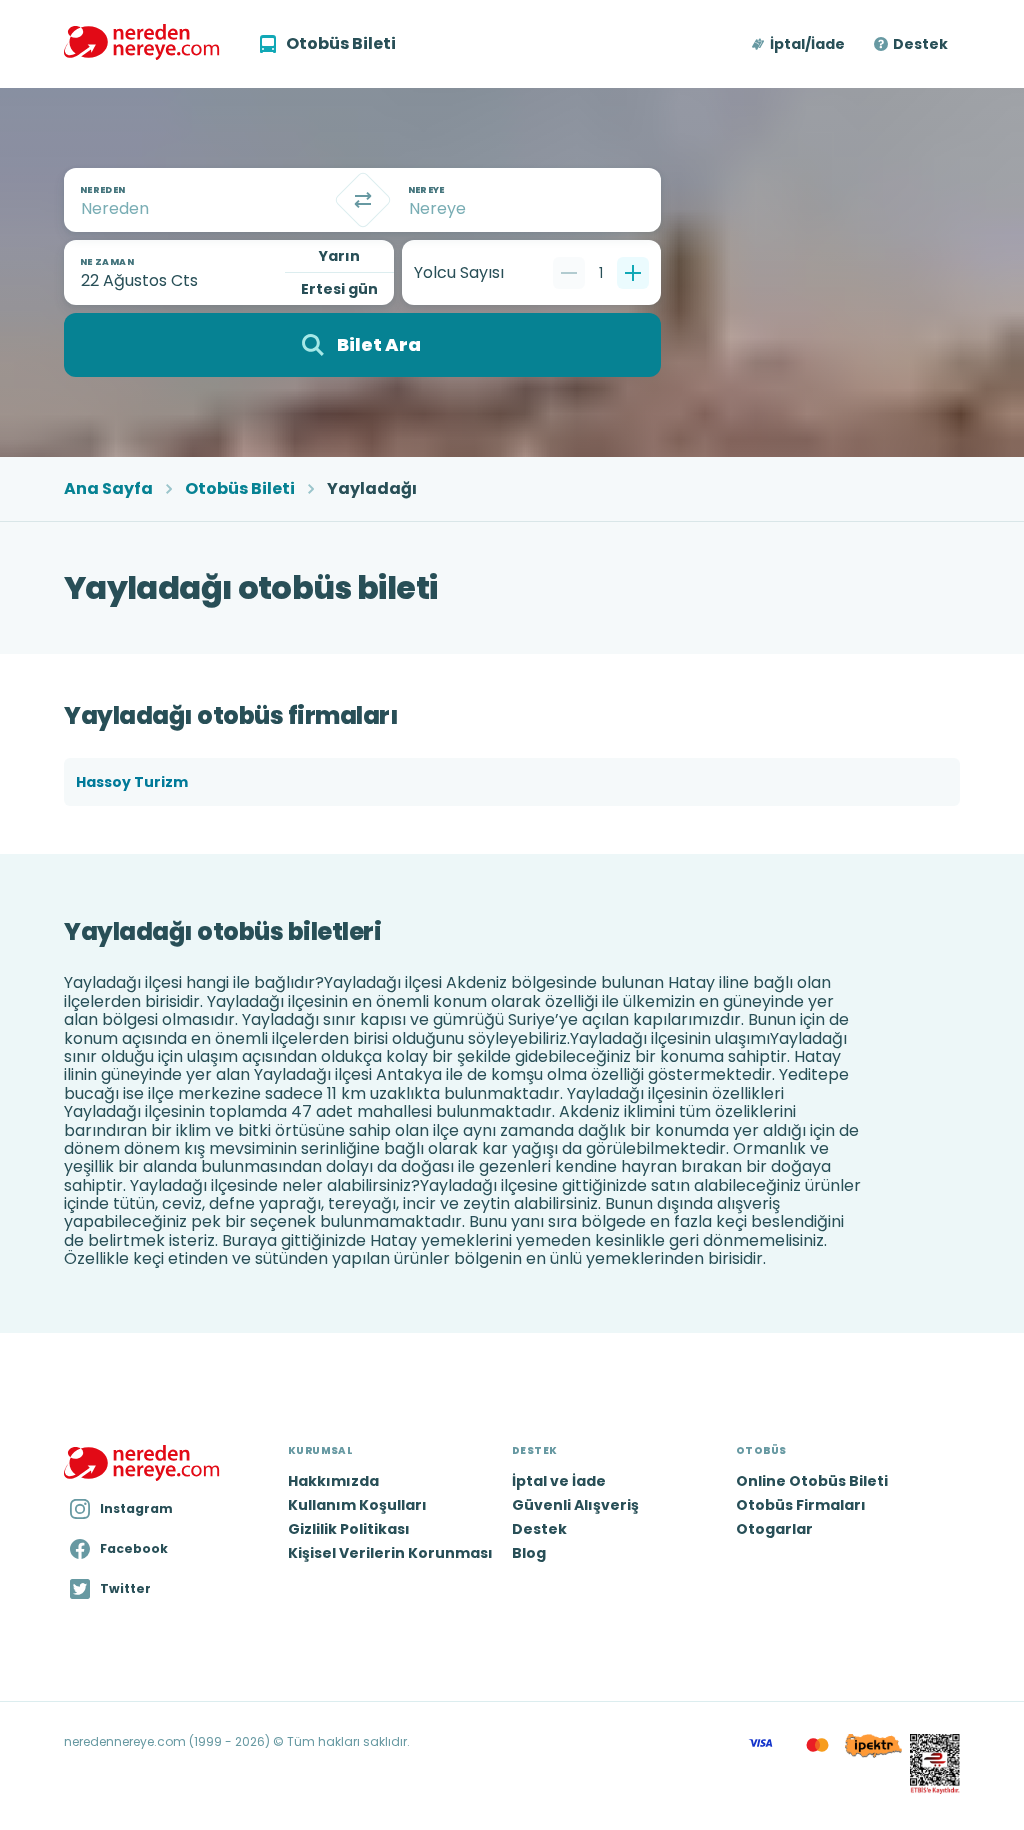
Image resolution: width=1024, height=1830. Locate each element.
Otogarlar (774, 1529)
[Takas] (363, 200)
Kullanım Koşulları (357, 1505)
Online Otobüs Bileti (812, 1481)
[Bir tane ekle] (633, 273)
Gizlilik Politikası (349, 1529)
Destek (920, 44)
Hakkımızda (333, 1481)
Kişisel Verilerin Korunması (390, 1553)
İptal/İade (807, 44)
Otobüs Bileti (240, 489)
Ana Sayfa (108, 489)
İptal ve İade (559, 1481)
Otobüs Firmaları (801, 1505)
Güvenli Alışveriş (575, 1505)
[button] (799, 44)
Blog (529, 1553)
